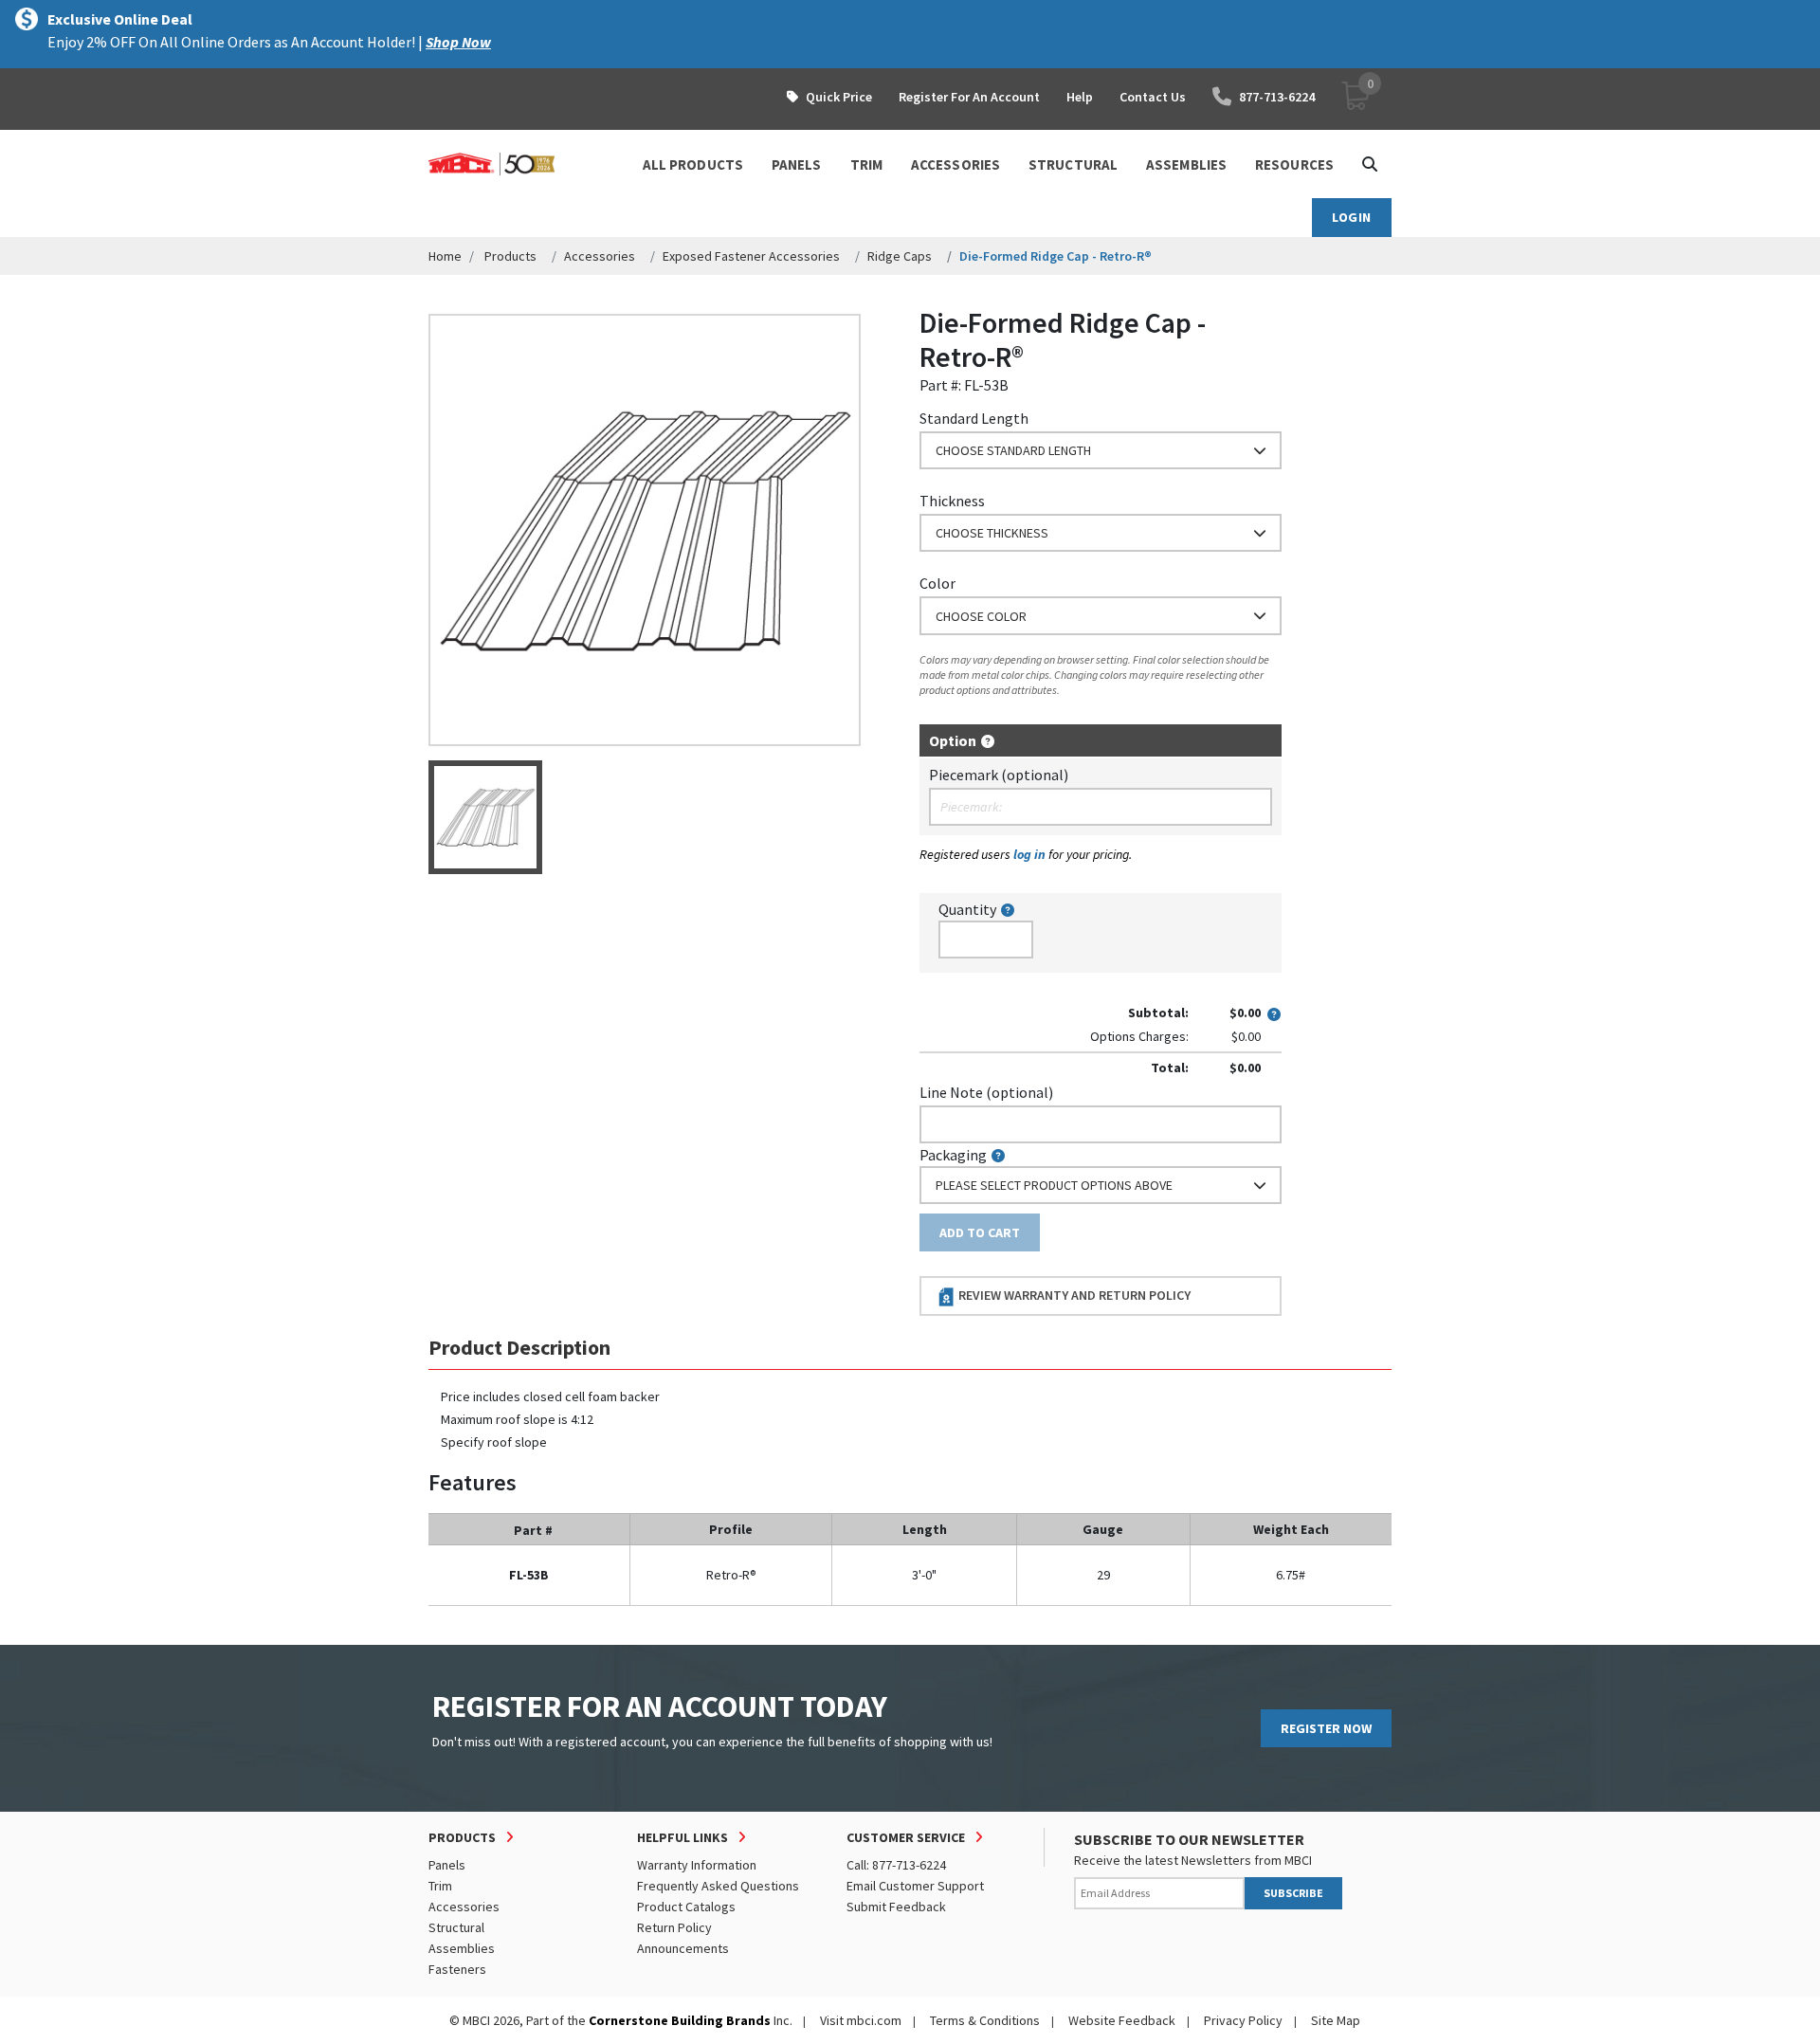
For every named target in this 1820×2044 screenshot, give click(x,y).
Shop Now (458, 42)
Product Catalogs (686, 1907)
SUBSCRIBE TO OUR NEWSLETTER (1189, 1839)
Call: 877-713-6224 (896, 1865)
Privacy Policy (1243, 2020)
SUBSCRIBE (1293, 1893)
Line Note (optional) (986, 1092)
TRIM (866, 164)
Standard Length (974, 418)
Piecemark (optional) (999, 775)
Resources (1294, 164)
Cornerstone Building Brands (680, 2020)
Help (1080, 97)
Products (510, 256)
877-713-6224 (1277, 97)
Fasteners (457, 1969)
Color (937, 583)
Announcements (683, 1948)
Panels (447, 1865)
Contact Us (1153, 97)
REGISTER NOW (1326, 1728)
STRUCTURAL (1073, 164)
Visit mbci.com (861, 2020)
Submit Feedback (896, 1907)
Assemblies (462, 1948)
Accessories (600, 256)
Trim (440, 1886)
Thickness (952, 501)
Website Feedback (1122, 2020)
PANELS (797, 164)
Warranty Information (697, 1865)
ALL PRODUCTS (693, 164)
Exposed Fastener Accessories (751, 256)
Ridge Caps (900, 256)
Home (445, 256)
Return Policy (674, 1927)
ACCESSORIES (955, 164)
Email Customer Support (915, 1886)
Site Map (1336, 2020)
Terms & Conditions (985, 2020)
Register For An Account (969, 97)
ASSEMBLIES (1186, 164)
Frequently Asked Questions (718, 1886)
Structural (456, 1927)
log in (1029, 854)
